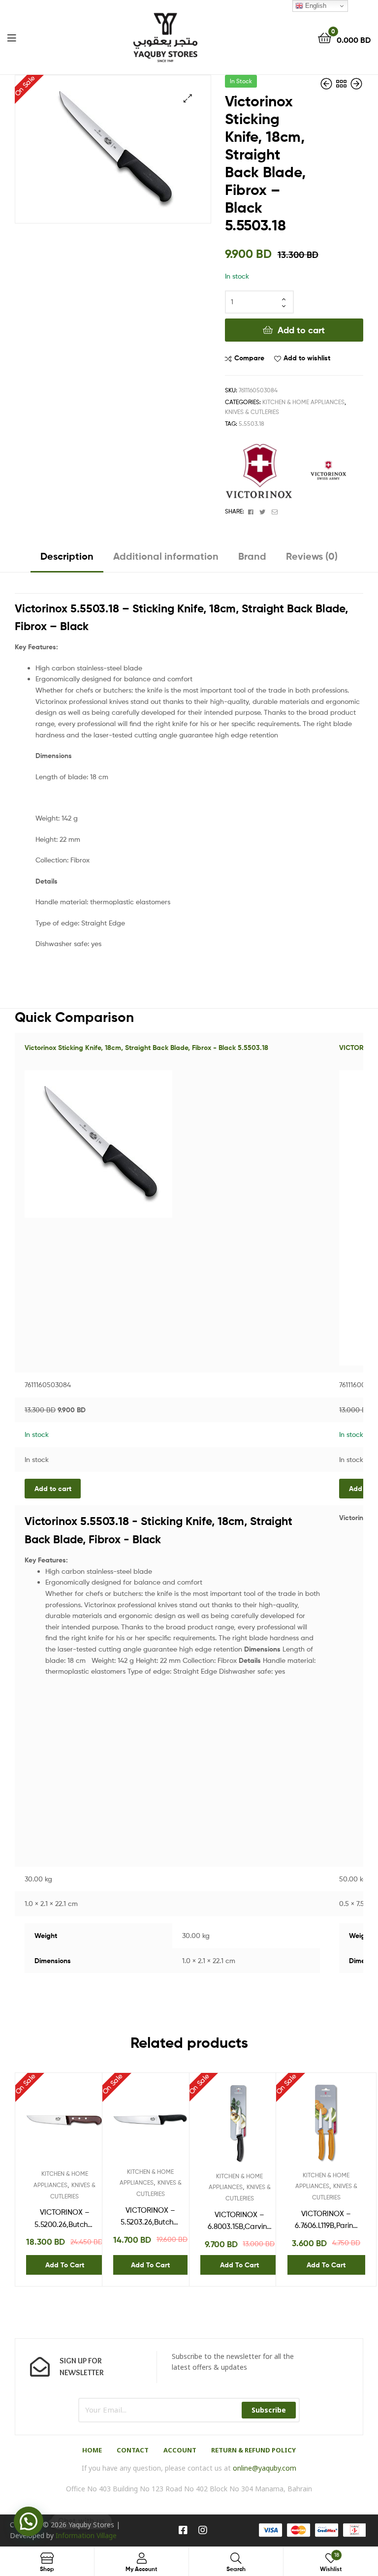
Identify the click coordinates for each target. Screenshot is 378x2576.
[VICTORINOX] (259, 472)
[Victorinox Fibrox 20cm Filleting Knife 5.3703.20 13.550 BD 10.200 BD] (327, 84)
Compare (249, 358)
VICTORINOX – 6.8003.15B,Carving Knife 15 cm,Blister (240, 2222)
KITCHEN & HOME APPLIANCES (303, 402)
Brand (252, 556)
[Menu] (12, 37)
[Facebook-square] (183, 2530)
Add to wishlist (307, 358)
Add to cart (301, 330)
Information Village (86, 2535)
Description (67, 556)
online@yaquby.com (265, 2468)
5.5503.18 (252, 424)
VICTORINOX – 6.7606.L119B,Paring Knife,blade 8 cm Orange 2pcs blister (326, 2221)
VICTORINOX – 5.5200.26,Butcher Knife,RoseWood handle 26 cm (64, 2219)
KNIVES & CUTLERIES (252, 412)
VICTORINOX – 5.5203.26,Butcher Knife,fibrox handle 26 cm (150, 2217)
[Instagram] (203, 2530)
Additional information (166, 556)
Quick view (89, 2126)
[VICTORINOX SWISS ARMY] (328, 472)
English (315, 6)
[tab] (67, 560)
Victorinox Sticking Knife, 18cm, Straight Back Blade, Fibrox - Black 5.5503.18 (146, 1048)
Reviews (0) (312, 556)
